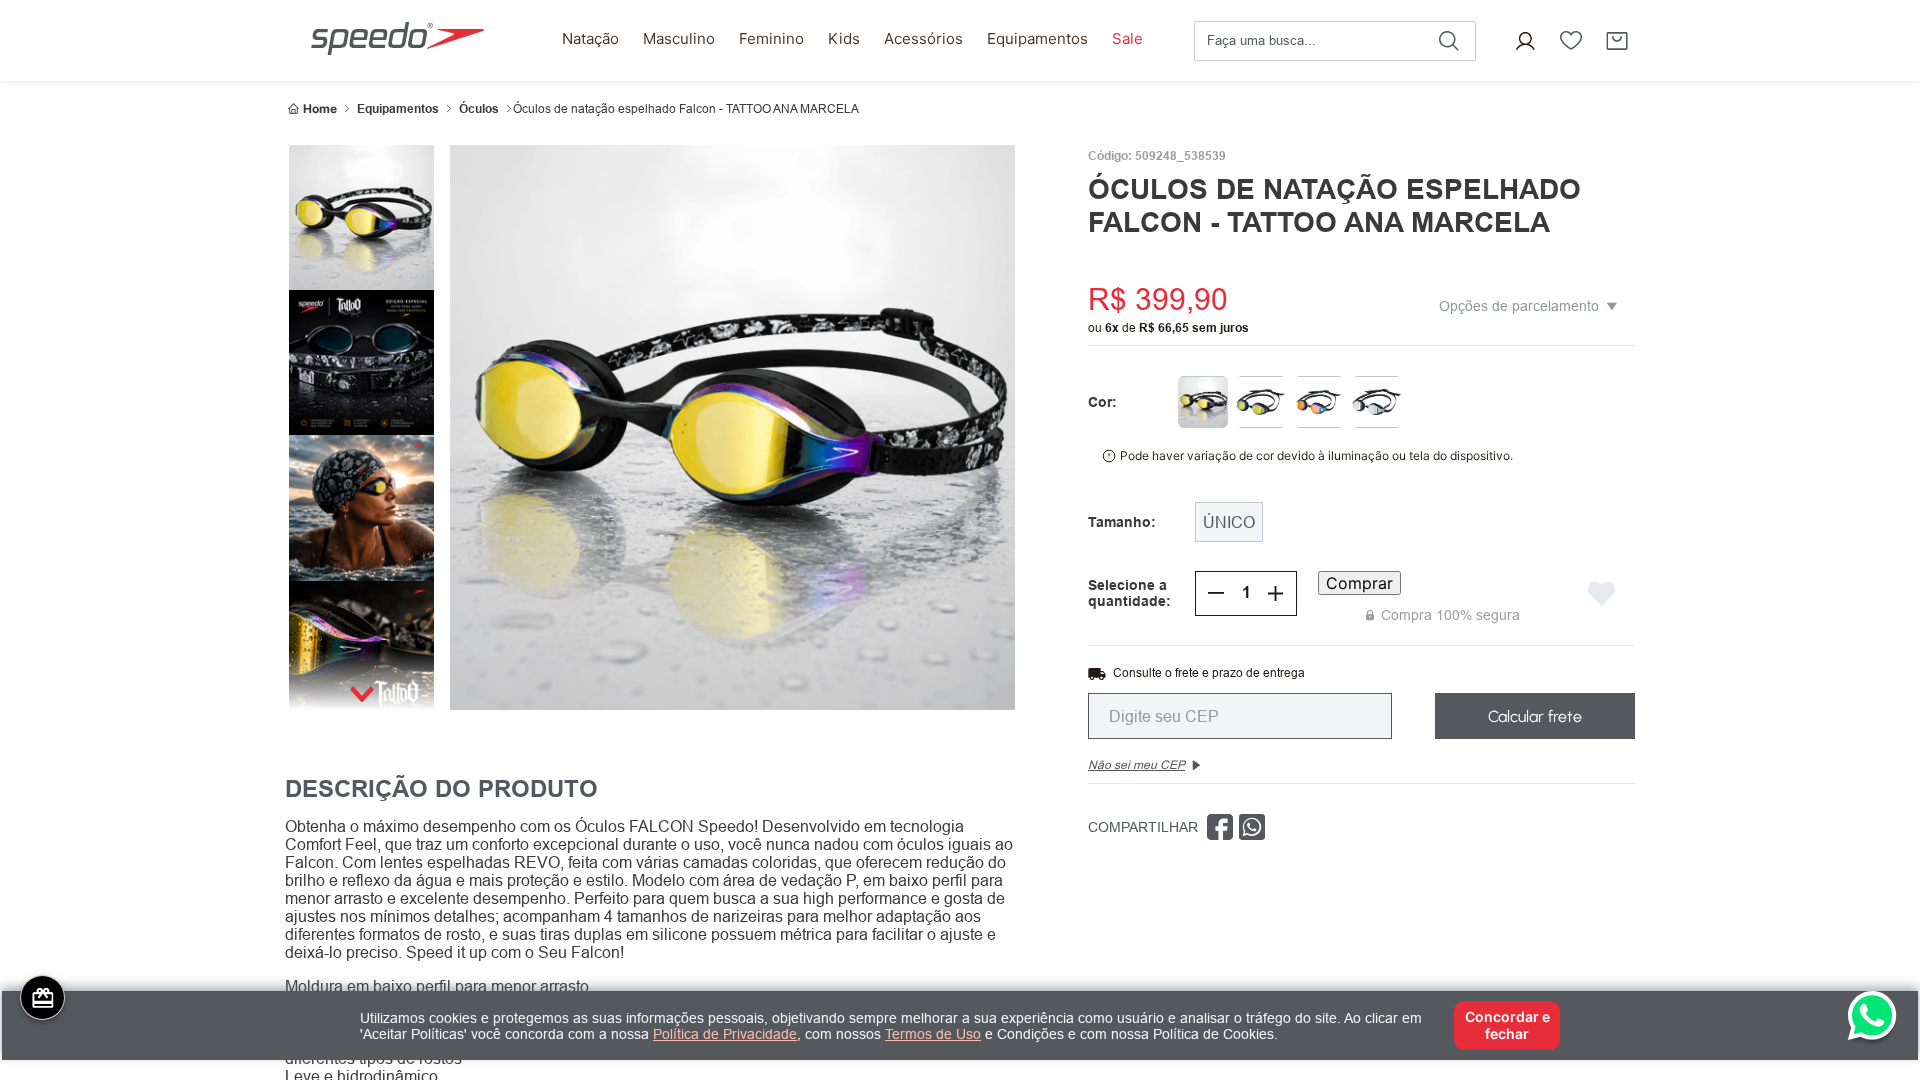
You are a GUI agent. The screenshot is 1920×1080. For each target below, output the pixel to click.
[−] (1216, 593)
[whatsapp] (1252, 827)
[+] (1276, 593)
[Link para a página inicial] (312, 109)
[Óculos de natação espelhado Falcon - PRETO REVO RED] (1319, 402)
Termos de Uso (933, 1034)
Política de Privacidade (725, 1034)
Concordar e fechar (1507, 1024)
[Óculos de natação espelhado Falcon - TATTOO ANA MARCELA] (1203, 402)
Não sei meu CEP (1136, 764)
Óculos (479, 109)
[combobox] (1335, 41)
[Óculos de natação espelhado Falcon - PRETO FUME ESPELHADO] (1377, 402)
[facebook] (1220, 827)
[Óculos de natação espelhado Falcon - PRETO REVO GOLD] (1261, 402)
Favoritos (1571, 41)
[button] (1525, 41)
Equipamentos (398, 109)
